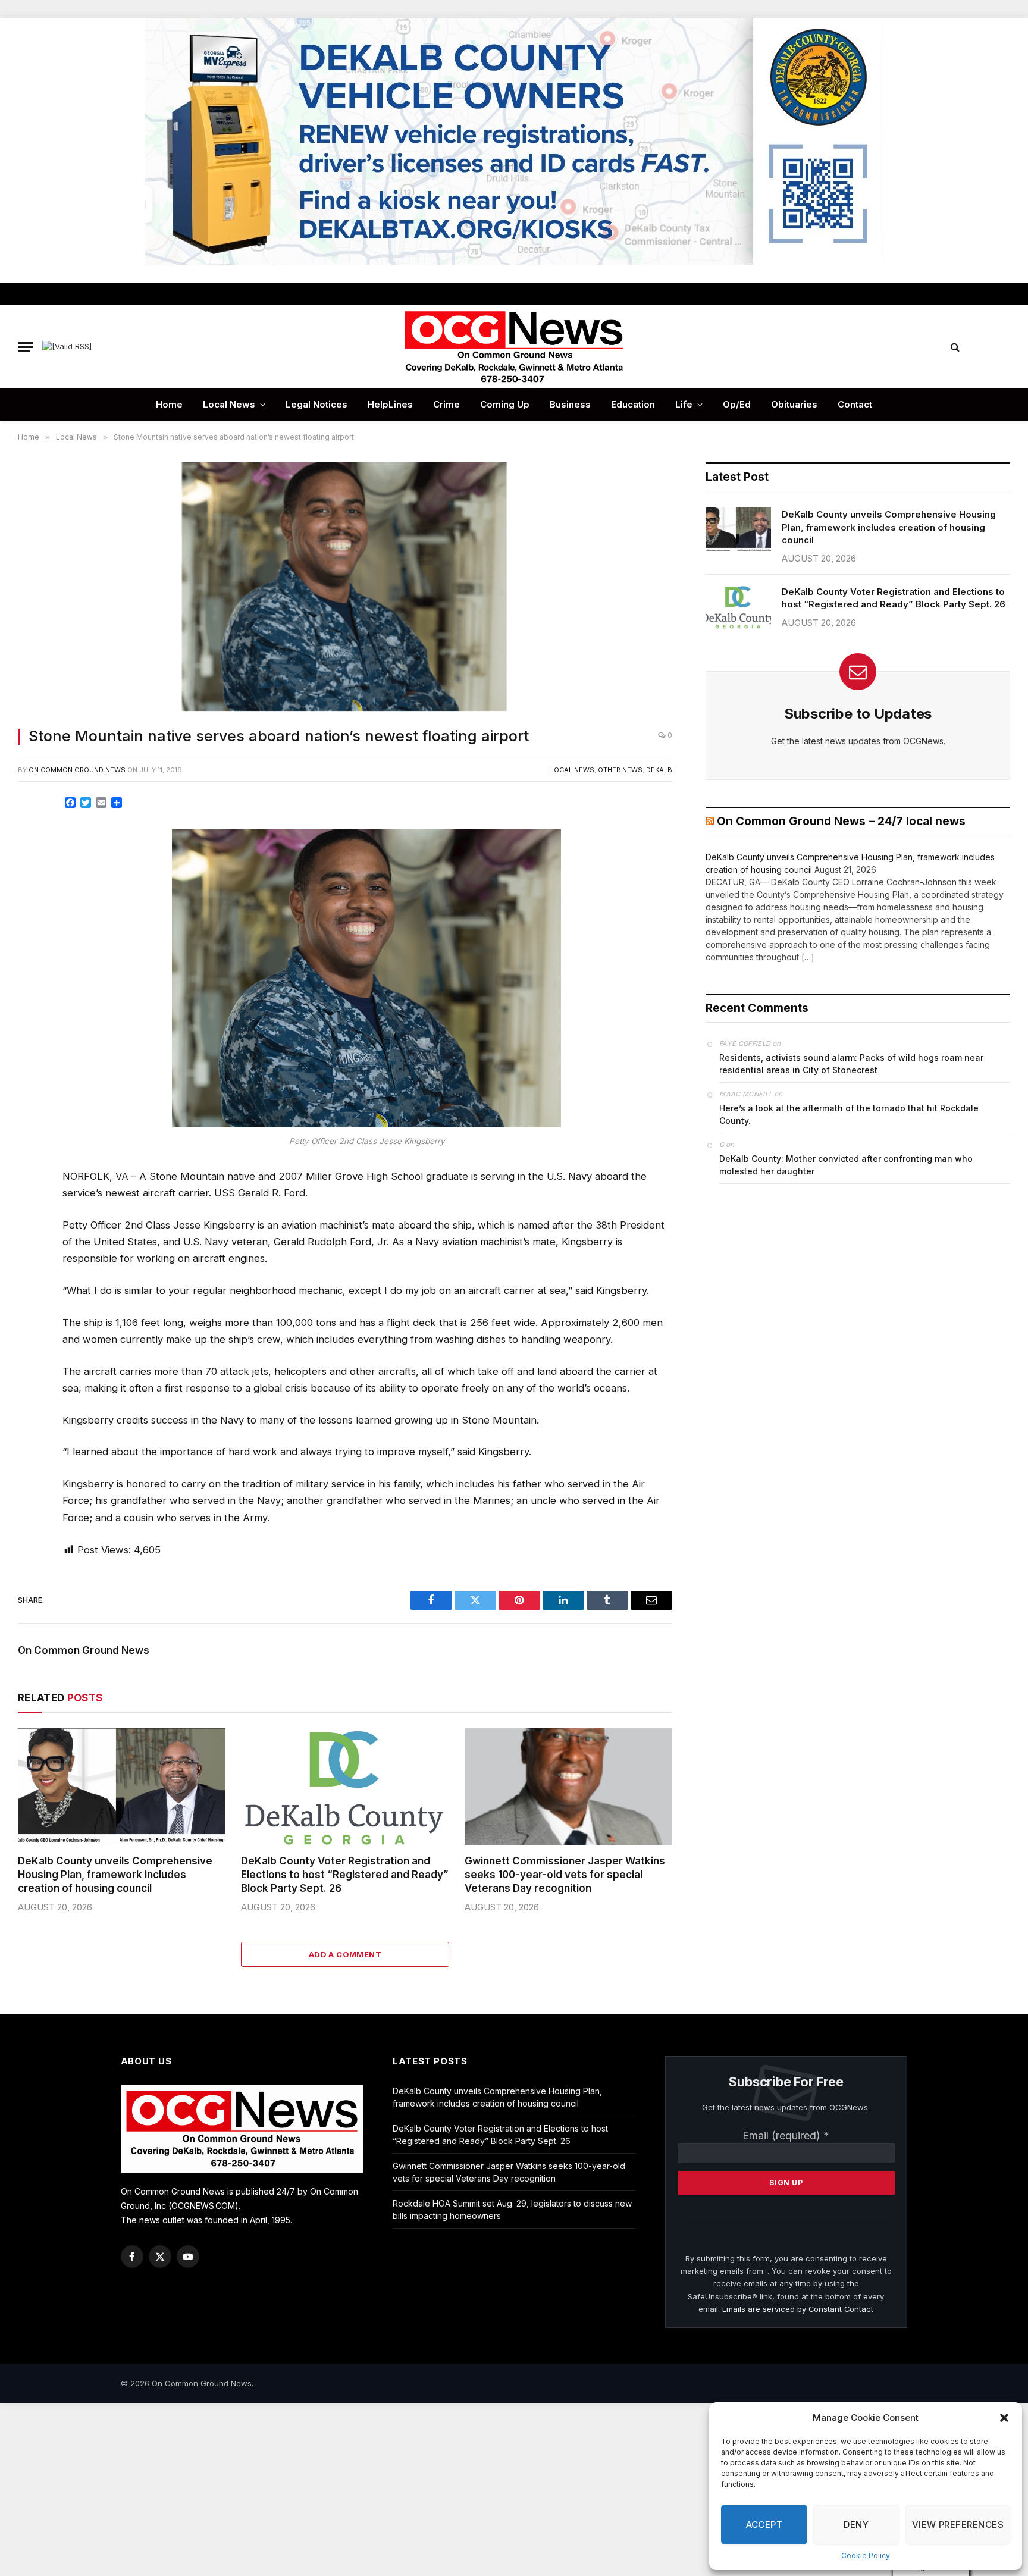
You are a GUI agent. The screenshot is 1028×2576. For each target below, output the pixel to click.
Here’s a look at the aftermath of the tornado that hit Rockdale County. (849, 1114)
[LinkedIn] (32, 889)
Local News (229, 404)
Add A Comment (345, 1954)
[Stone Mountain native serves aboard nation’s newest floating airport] (345, 588)
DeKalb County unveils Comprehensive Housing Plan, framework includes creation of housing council (115, 1875)
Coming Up (505, 404)
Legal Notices (316, 404)
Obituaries (794, 404)
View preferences (958, 2525)
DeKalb (659, 770)
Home (169, 404)
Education (633, 404)
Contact (855, 404)
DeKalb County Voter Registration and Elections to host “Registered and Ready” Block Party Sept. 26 (345, 1875)
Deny (856, 2525)
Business (570, 404)
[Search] (955, 347)
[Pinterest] (32, 916)
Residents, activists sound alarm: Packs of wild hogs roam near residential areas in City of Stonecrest (851, 1064)
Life (684, 404)
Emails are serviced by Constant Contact (798, 2309)
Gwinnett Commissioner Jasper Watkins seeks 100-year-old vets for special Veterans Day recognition (565, 1875)
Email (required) (786, 2135)
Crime (446, 404)
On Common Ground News (77, 770)
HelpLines (390, 404)
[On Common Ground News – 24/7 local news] (514, 347)
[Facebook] (32, 835)
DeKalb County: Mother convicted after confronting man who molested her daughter (846, 1165)
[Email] (32, 942)
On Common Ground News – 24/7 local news (841, 821)
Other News (620, 770)
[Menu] (26, 347)
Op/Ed (737, 404)
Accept (764, 2525)
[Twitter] (32, 862)
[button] (1004, 2418)
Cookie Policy (866, 2555)
